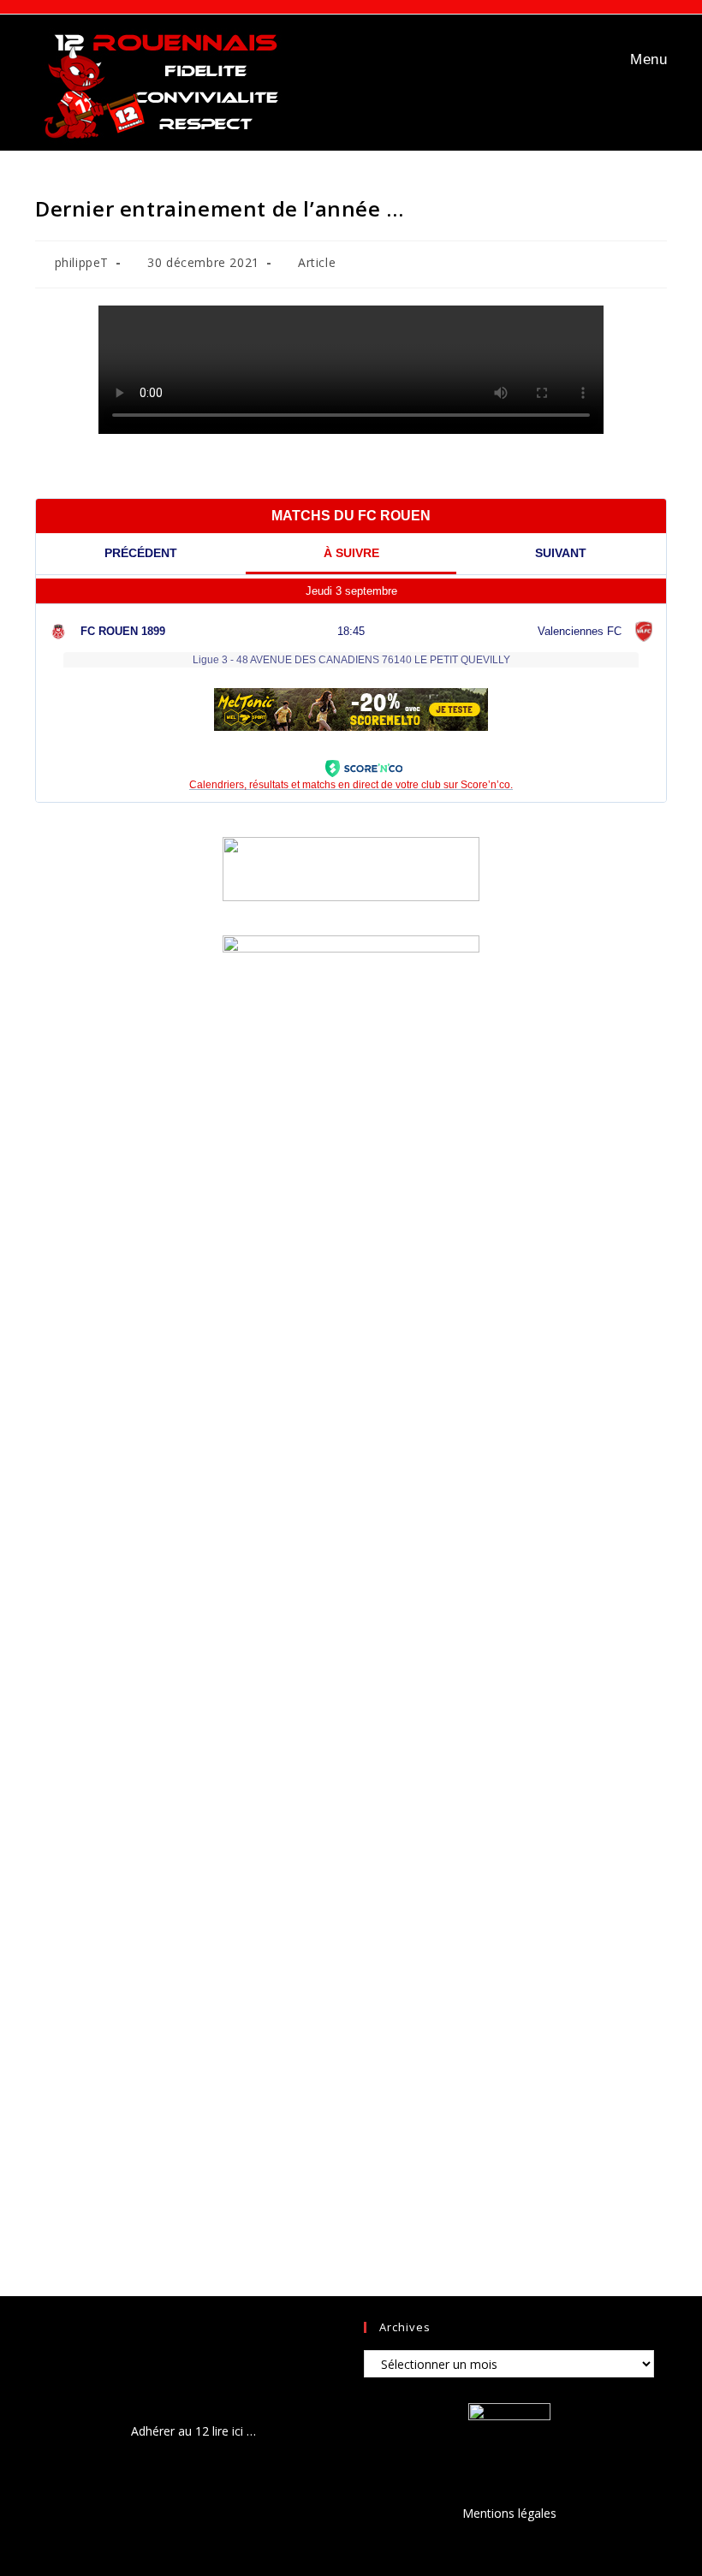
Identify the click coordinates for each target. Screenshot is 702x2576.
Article (317, 262)
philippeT (82, 262)
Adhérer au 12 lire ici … (193, 2431)
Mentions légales (509, 2513)
